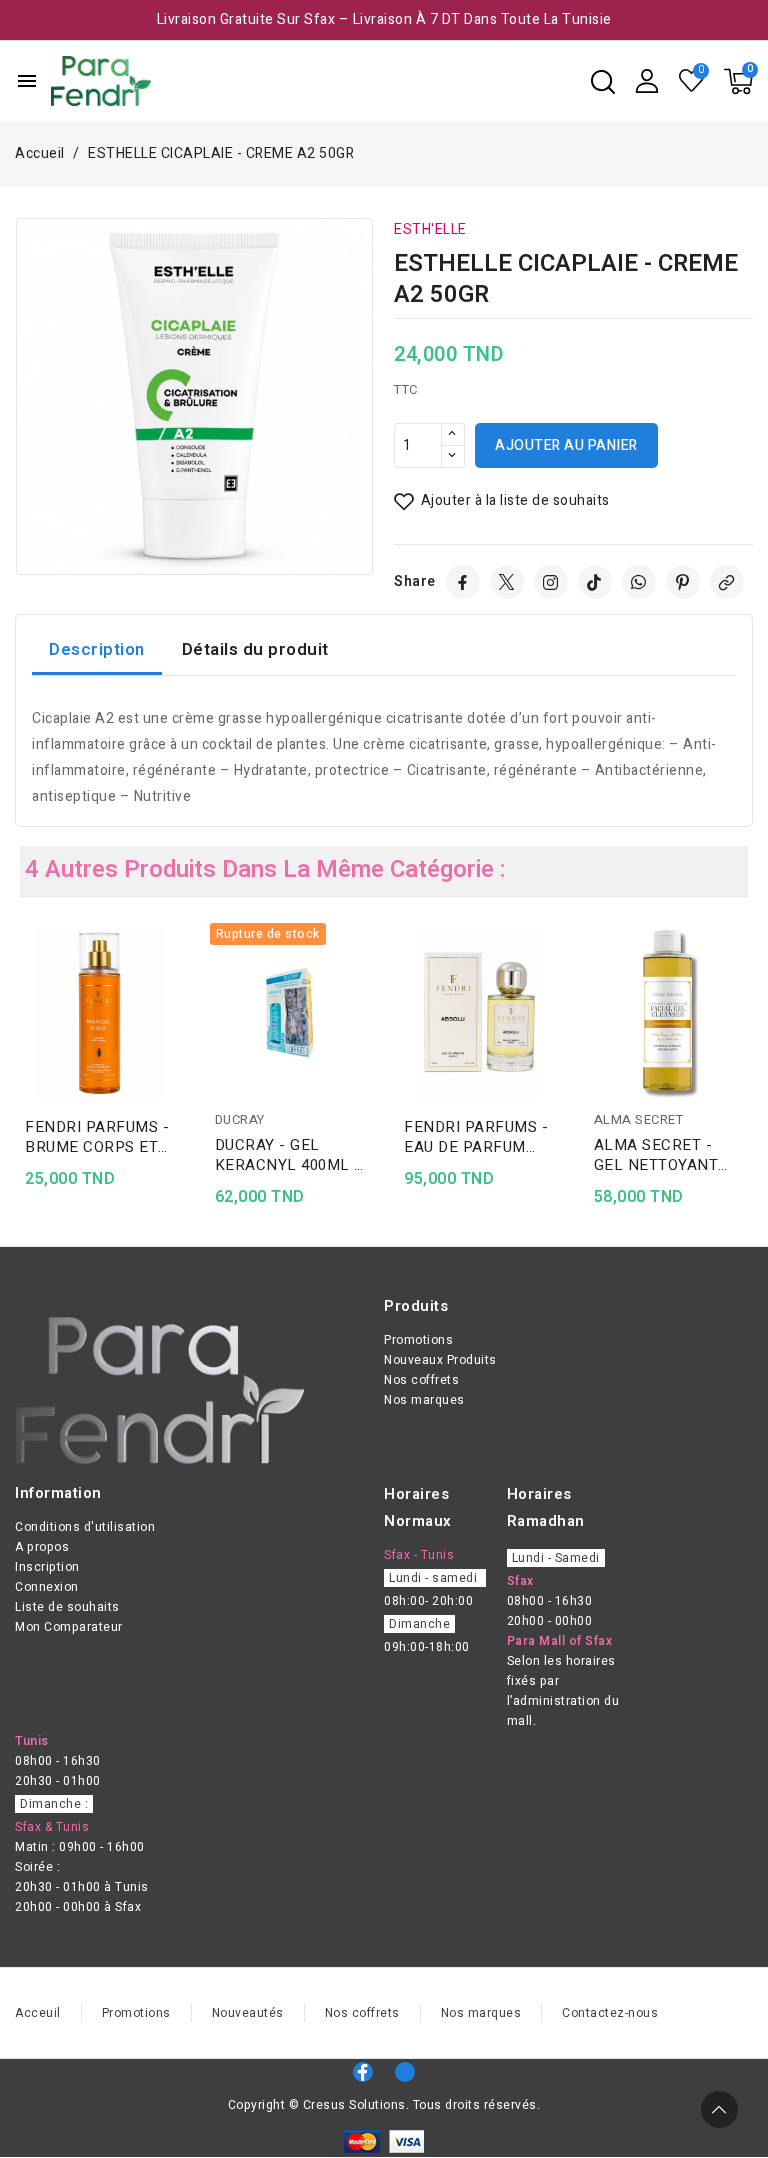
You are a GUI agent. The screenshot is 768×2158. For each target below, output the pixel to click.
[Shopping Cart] (738, 81)
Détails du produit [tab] (255, 649)
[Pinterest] (683, 582)
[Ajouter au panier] (178, 1060)
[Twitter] (507, 582)
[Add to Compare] (178, 982)
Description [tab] (97, 649)
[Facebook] (463, 582)
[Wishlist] (692, 81)
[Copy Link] (727, 582)
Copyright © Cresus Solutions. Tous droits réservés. (384, 2105)
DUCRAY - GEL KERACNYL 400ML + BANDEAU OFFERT (289, 1155)
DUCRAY (240, 1119)
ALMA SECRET (639, 1119)
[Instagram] (551, 582)
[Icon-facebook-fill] (363, 2072)
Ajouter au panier (566, 445)
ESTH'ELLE (430, 229)
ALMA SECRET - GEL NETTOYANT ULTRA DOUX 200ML (666, 1155)
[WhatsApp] (639, 582)
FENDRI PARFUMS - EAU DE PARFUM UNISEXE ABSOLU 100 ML (476, 1137)
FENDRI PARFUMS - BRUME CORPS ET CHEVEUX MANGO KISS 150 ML (97, 1137)
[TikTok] (595, 582)
